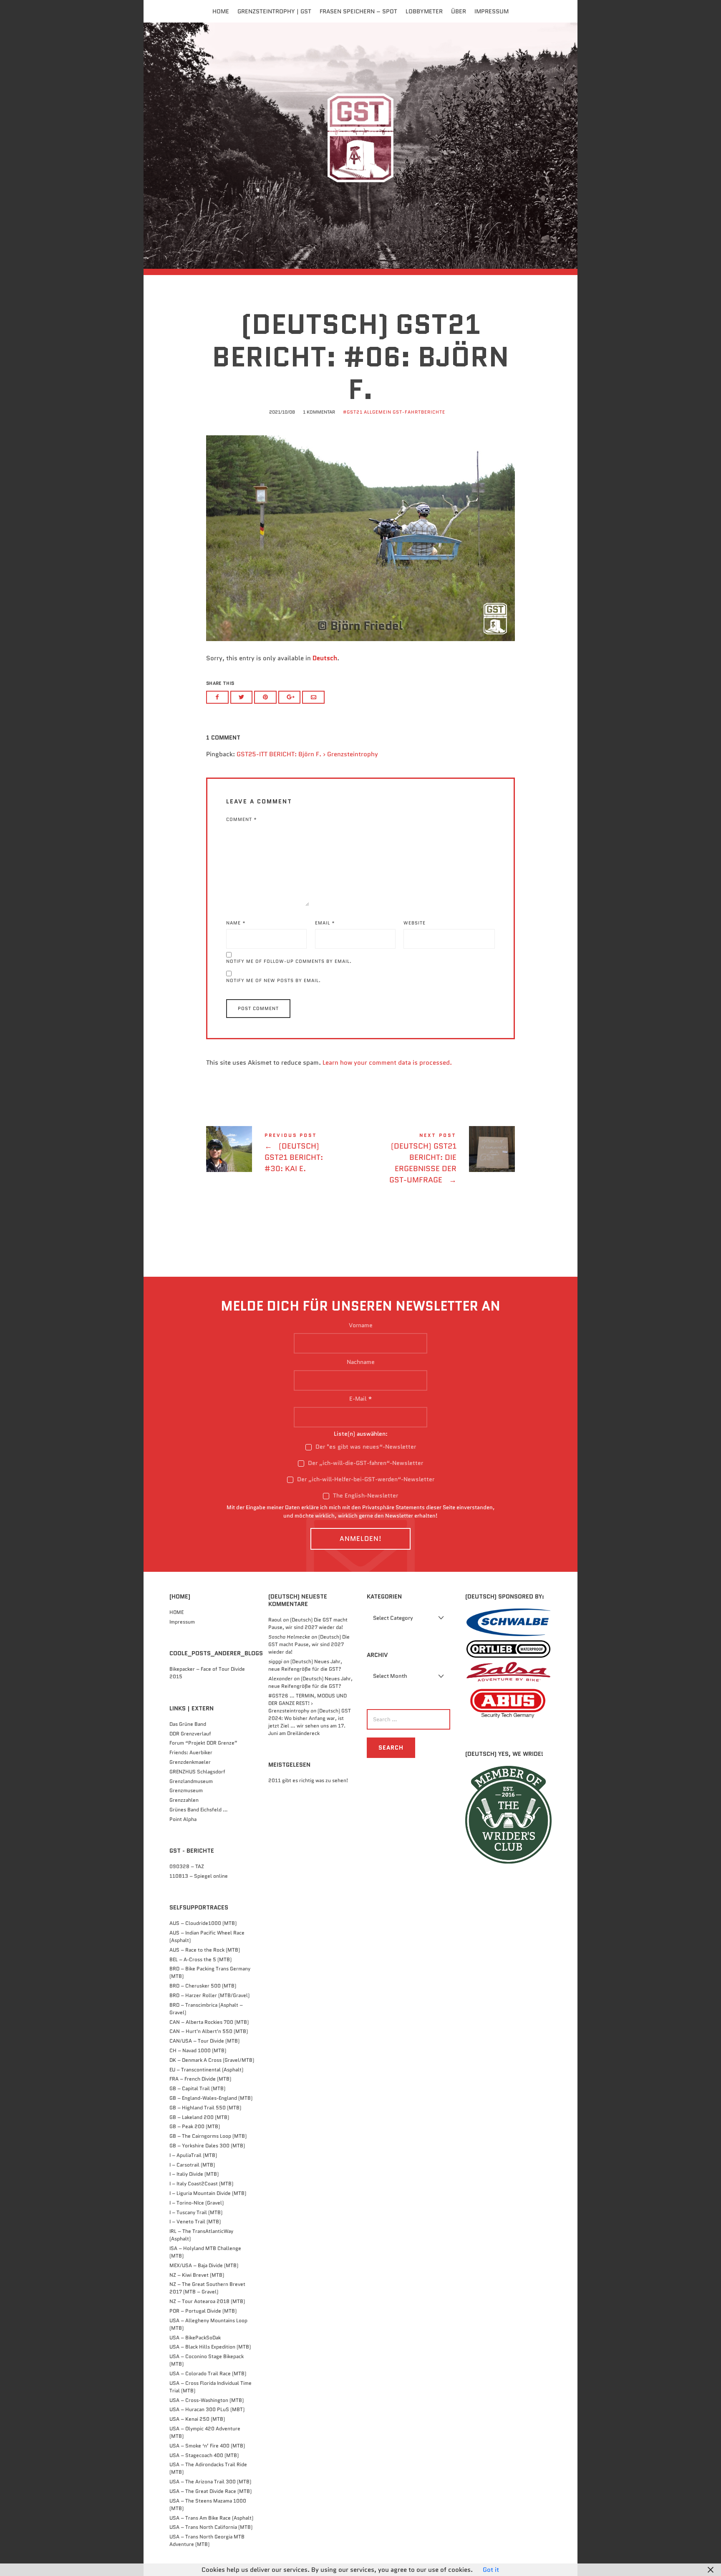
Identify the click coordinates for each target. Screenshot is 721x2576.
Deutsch (325, 658)
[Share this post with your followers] (242, 697)
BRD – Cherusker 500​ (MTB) (203, 1986)
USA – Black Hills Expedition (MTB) (210, 2347)
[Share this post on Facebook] (217, 697)
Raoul (275, 1620)
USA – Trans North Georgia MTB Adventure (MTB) (207, 2540)
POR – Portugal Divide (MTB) (203, 2311)
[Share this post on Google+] (290, 697)
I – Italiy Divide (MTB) (194, 2174)
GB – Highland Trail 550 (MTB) (205, 2108)
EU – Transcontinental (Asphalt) (206, 2070)
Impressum (492, 11)
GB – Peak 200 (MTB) (195, 2126)
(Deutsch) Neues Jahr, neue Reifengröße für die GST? (305, 1665)
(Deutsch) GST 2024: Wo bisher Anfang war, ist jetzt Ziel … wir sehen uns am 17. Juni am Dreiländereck (310, 1722)
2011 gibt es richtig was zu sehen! (308, 1780)
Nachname (361, 1362)
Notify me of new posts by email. (274, 980)
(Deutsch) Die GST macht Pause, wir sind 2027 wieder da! (308, 1623)
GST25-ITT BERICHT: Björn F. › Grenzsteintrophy (307, 754)
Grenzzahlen (184, 1800)
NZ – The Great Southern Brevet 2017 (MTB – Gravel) (207, 2288)
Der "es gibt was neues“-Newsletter (365, 1447)
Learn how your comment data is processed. (387, 1063)
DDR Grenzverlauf (190, 1734)
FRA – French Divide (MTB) (200, 2079)
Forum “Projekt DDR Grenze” (203, 1743)
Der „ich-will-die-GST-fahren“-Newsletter (365, 1463)
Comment (242, 819)
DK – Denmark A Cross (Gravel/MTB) (212, 2060)
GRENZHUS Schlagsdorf (197, 1772)
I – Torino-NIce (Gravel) (197, 2203)
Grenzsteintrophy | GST (274, 11)
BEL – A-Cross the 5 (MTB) (200, 1959)
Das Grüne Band (188, 1724)
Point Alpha (183, 1819)
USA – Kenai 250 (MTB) (197, 2419)
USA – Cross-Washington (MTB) (207, 2400)
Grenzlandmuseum (191, 1781)
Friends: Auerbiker (191, 1752)
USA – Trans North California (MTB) (211, 2527)
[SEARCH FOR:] (407, 1719)
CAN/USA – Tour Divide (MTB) (204, 2041)
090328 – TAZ (187, 1866)
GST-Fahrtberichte (419, 412)
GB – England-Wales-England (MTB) (211, 2098)
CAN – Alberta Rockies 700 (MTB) (209, 2022)
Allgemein (378, 412)
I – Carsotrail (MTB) (192, 2165)
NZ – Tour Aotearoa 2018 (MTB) (207, 2301)
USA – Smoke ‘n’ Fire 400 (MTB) (207, 2446)
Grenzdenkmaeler (190, 1762)
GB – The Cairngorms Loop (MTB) (208, 2136)
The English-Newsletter (365, 1495)
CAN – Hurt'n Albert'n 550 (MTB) (209, 2031)
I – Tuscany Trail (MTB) (196, 2212)
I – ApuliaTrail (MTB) (193, 2155)
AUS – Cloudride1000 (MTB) (203, 1923)
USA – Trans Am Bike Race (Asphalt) (211, 2518)
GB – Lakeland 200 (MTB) (199, 2117)
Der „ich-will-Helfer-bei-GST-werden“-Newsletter (365, 1479)
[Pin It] (265, 697)
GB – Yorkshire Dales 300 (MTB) (207, 2145)
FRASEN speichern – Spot (358, 11)
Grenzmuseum (186, 1790)
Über (459, 11)
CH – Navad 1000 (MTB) (198, 2050)
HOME (176, 1612)
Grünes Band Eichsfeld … (199, 1810)
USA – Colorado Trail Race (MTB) (208, 2373)
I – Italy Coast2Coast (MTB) (201, 2183)
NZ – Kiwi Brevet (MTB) (197, 2275)
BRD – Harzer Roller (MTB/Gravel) (209, 1995)
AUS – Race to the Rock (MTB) (205, 1950)
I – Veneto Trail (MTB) (195, 2221)
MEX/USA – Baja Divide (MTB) (204, 2265)
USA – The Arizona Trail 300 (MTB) (210, 2481)
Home (221, 11)
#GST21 (353, 412)
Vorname (361, 1325)
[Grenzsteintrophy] (360, 145)
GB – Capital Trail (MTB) (197, 2088)
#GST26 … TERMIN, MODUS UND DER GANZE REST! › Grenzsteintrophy (308, 1703)
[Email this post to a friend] (313, 697)
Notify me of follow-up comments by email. (289, 961)
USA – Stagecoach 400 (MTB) (204, 2455)
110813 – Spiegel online (199, 1876)
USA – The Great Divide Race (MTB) (211, 2491)
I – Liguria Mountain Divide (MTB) (208, 2193)
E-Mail (361, 1399)
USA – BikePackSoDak (195, 2337)
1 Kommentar (319, 412)
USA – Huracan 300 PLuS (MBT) (207, 2409)
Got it (491, 2570)
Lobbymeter (424, 11)
